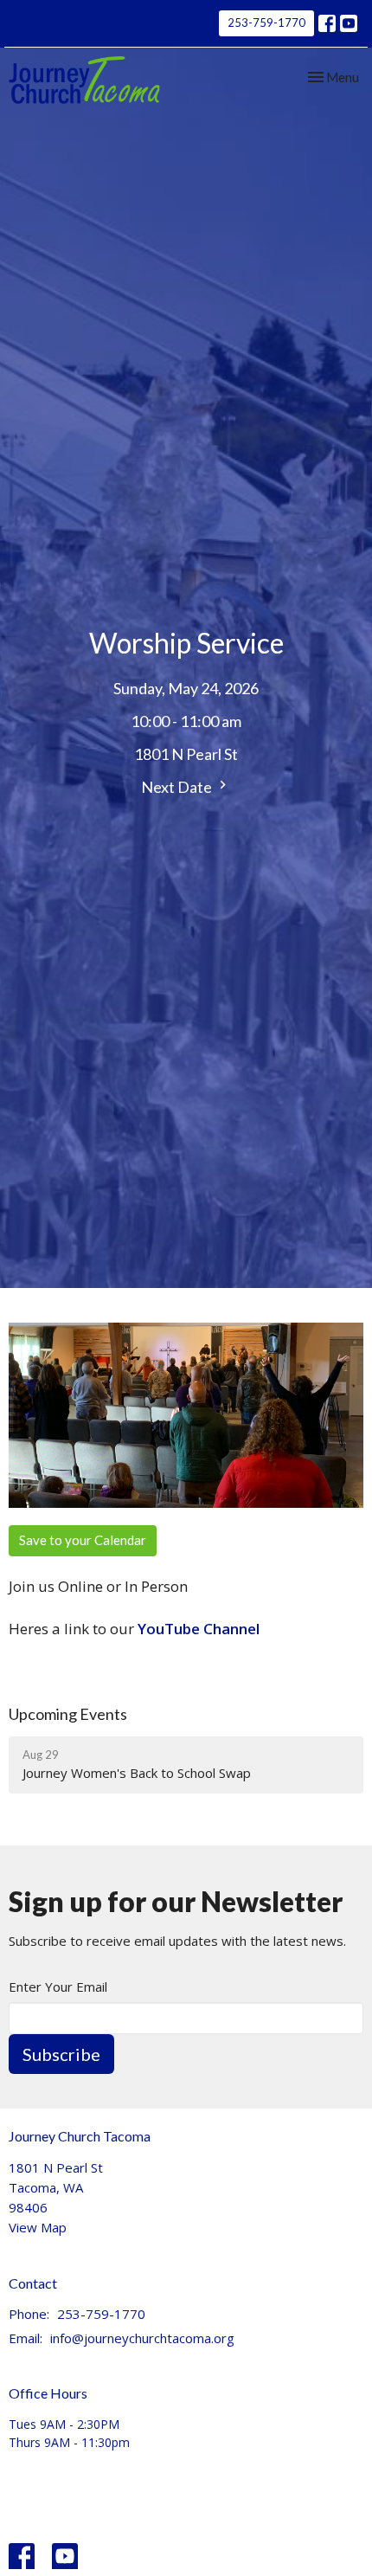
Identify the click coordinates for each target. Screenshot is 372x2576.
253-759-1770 (266, 23)
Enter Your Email (58, 1987)
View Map (38, 2227)
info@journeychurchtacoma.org (142, 2338)
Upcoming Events (68, 1714)
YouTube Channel (199, 1629)
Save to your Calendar (83, 1540)
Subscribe (61, 2054)
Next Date (178, 787)
